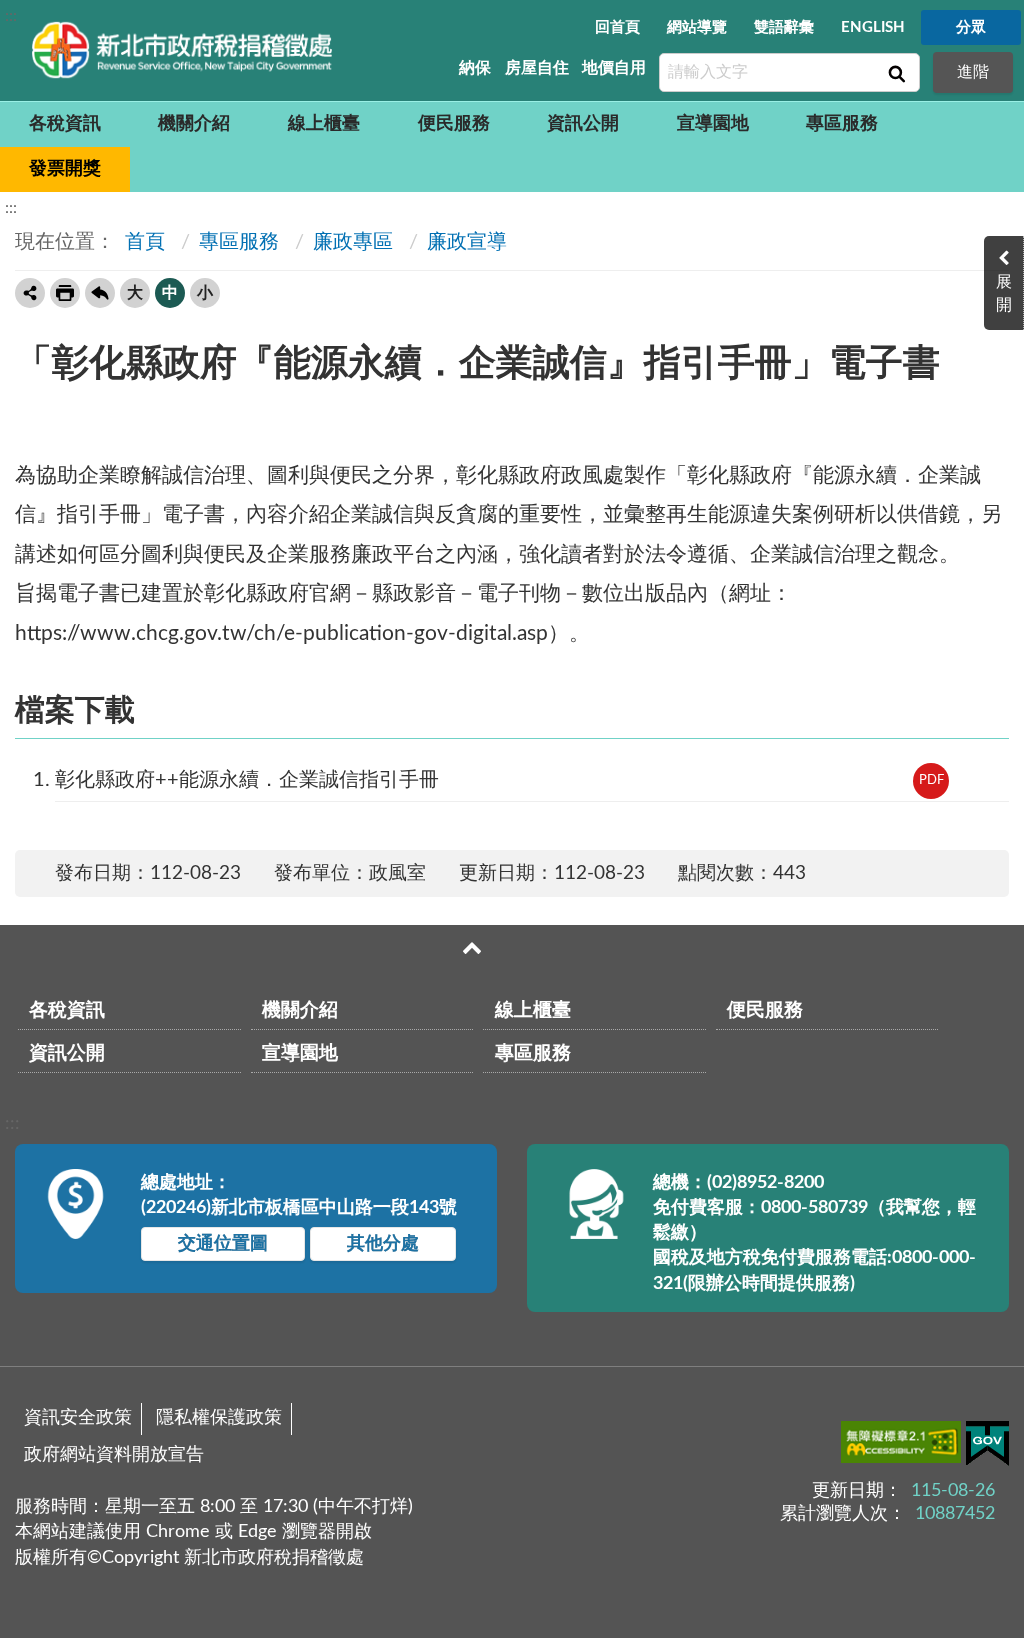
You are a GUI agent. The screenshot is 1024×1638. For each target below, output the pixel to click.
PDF (931, 780)
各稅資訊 (65, 124)
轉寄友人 (30, 293)
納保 (475, 68)
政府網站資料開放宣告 (114, 1455)
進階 (973, 72)
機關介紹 (194, 124)
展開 (1004, 293)
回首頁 (617, 27)
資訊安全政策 (78, 1418)
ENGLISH (873, 27)
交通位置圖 (223, 1244)
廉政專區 (353, 242)
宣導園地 (713, 124)
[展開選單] (472, 948)
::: (11, 16)
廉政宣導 (467, 242)
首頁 (142, 242)
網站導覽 (697, 27)
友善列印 (65, 293)
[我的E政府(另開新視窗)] (987, 1447)
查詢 (895, 73)
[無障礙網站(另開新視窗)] (903, 1446)
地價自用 (614, 68)
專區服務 (842, 124)
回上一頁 (100, 293)
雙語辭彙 (784, 27)
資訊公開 (583, 124)
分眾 (971, 27)
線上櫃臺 (324, 124)
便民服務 (454, 124)
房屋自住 (537, 68)
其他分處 (383, 1244)
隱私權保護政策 (219, 1418)
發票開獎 (65, 169)
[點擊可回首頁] (182, 50)
